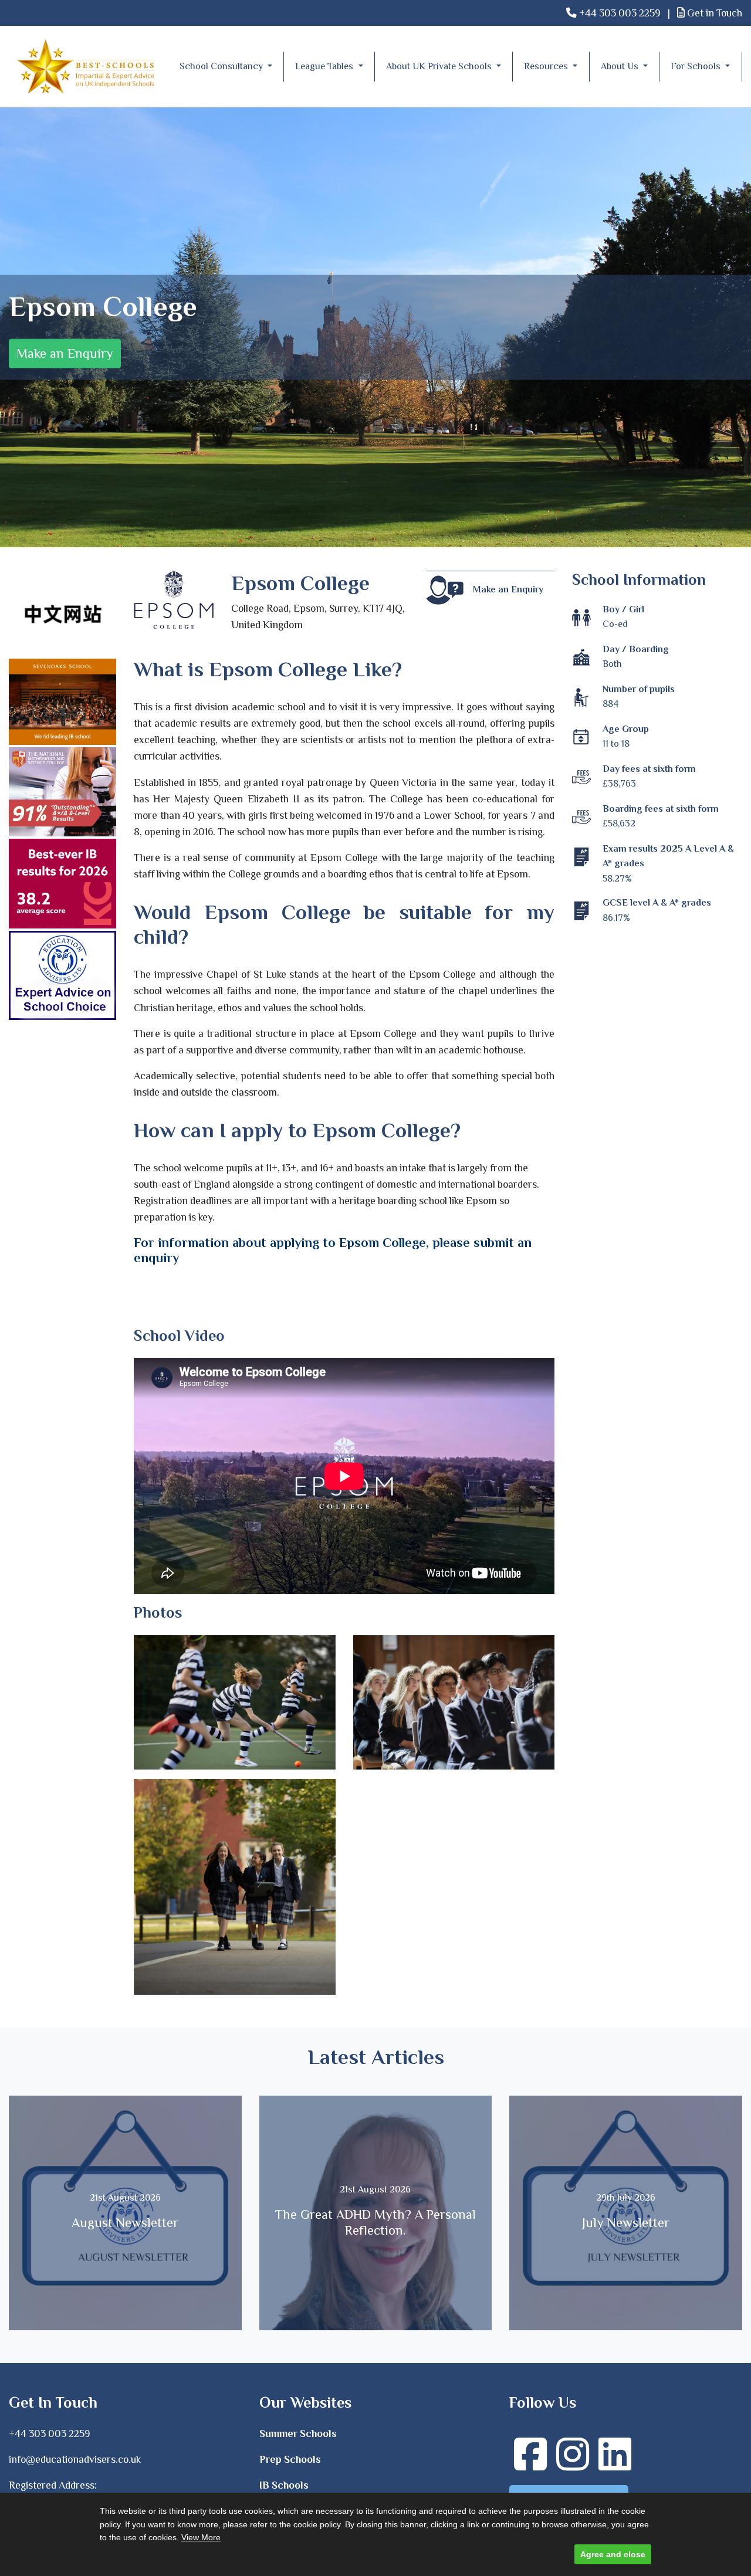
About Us (621, 66)
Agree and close (613, 2554)
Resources (547, 66)
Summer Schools (298, 2433)
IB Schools (284, 2485)
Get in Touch (713, 13)
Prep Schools (290, 2459)
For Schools (697, 66)
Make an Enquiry (65, 353)
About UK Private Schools (440, 66)
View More (201, 2537)
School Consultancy (222, 66)
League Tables (325, 66)
